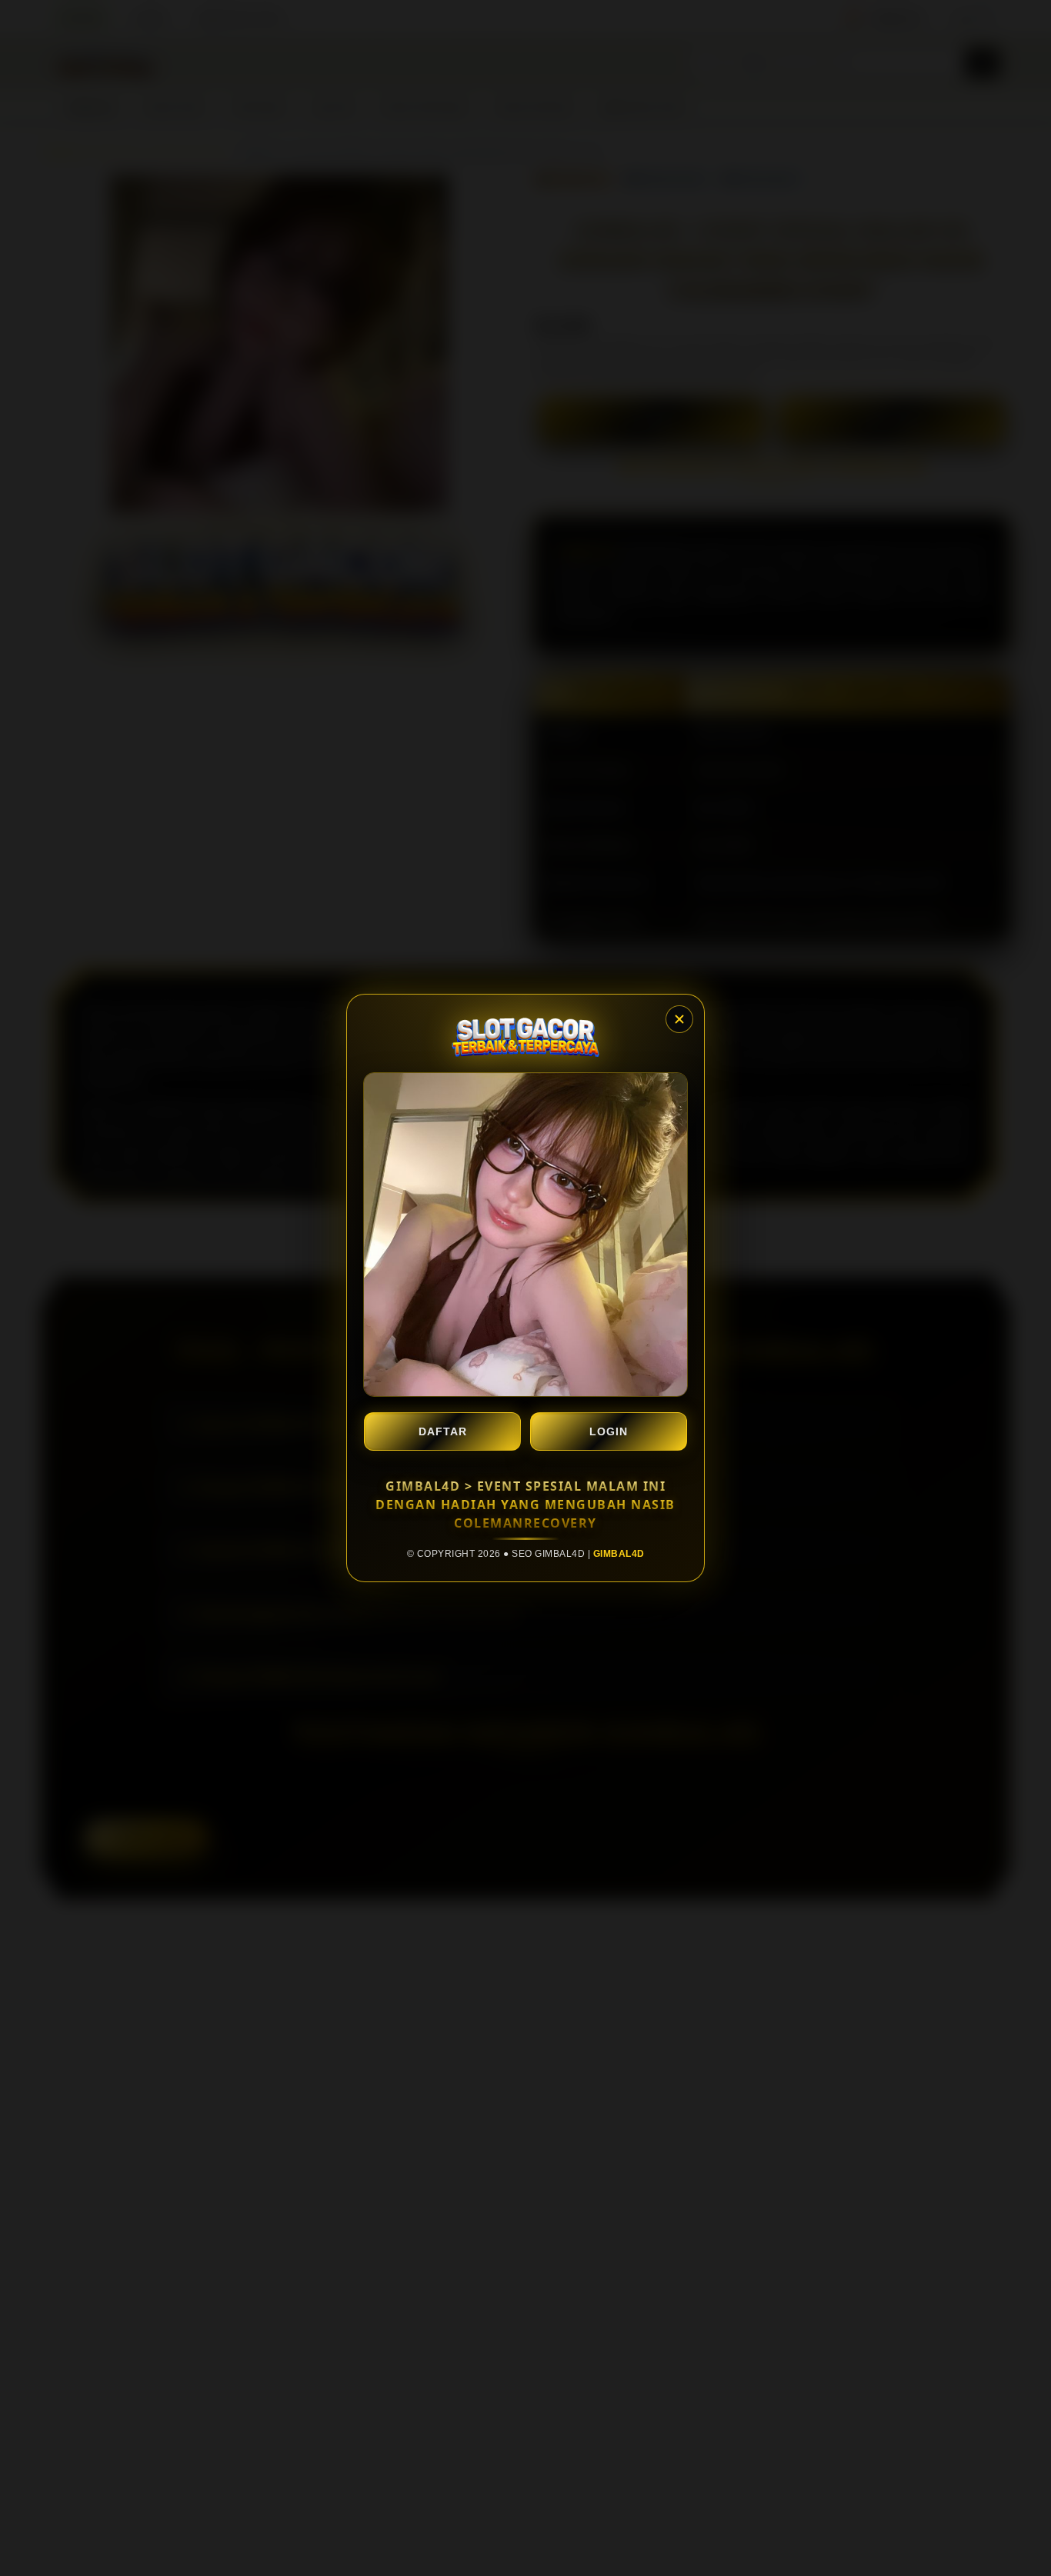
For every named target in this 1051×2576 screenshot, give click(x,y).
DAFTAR (443, 1431)
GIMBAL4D (619, 1554)
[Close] (679, 1019)
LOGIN (609, 1431)
